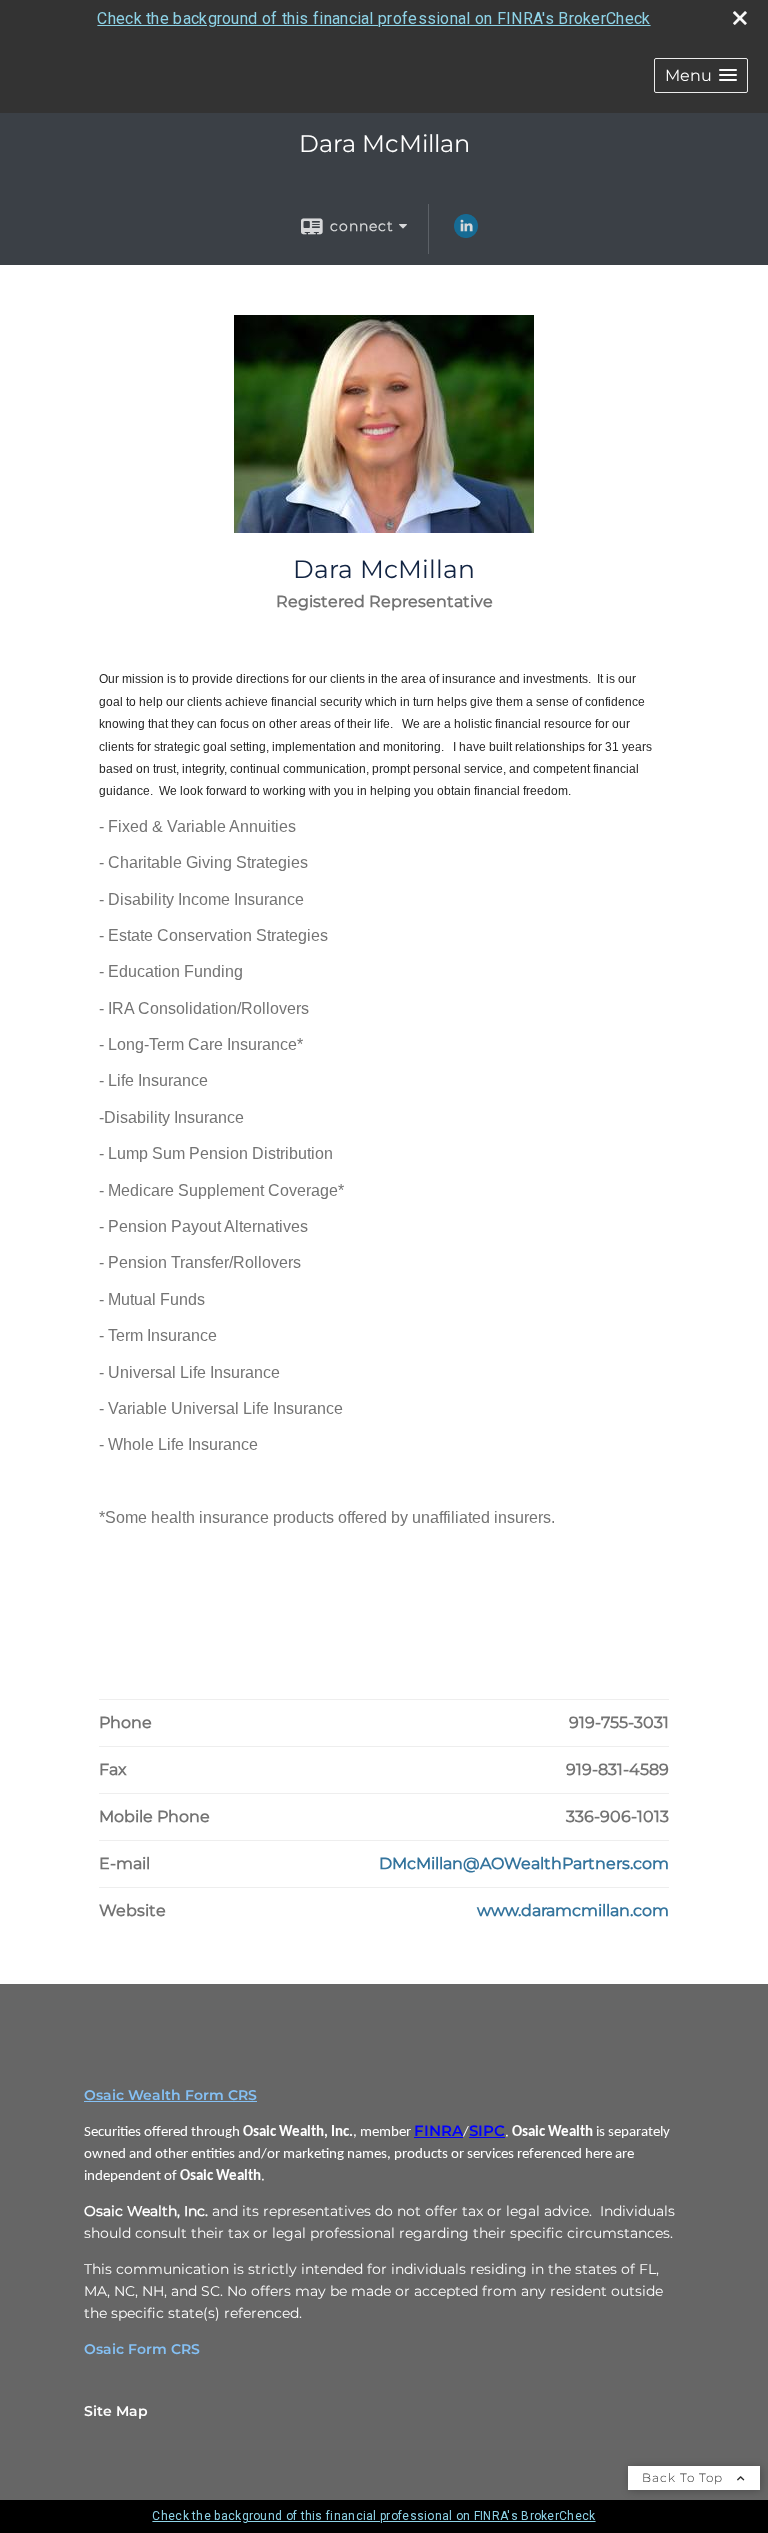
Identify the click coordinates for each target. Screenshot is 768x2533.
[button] (701, 75)
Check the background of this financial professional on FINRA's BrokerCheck (373, 18)
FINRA (438, 2131)
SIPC (487, 2131)
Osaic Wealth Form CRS (170, 2095)
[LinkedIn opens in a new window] (466, 233)
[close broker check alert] (740, 18)
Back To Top (684, 2477)
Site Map (116, 2411)
